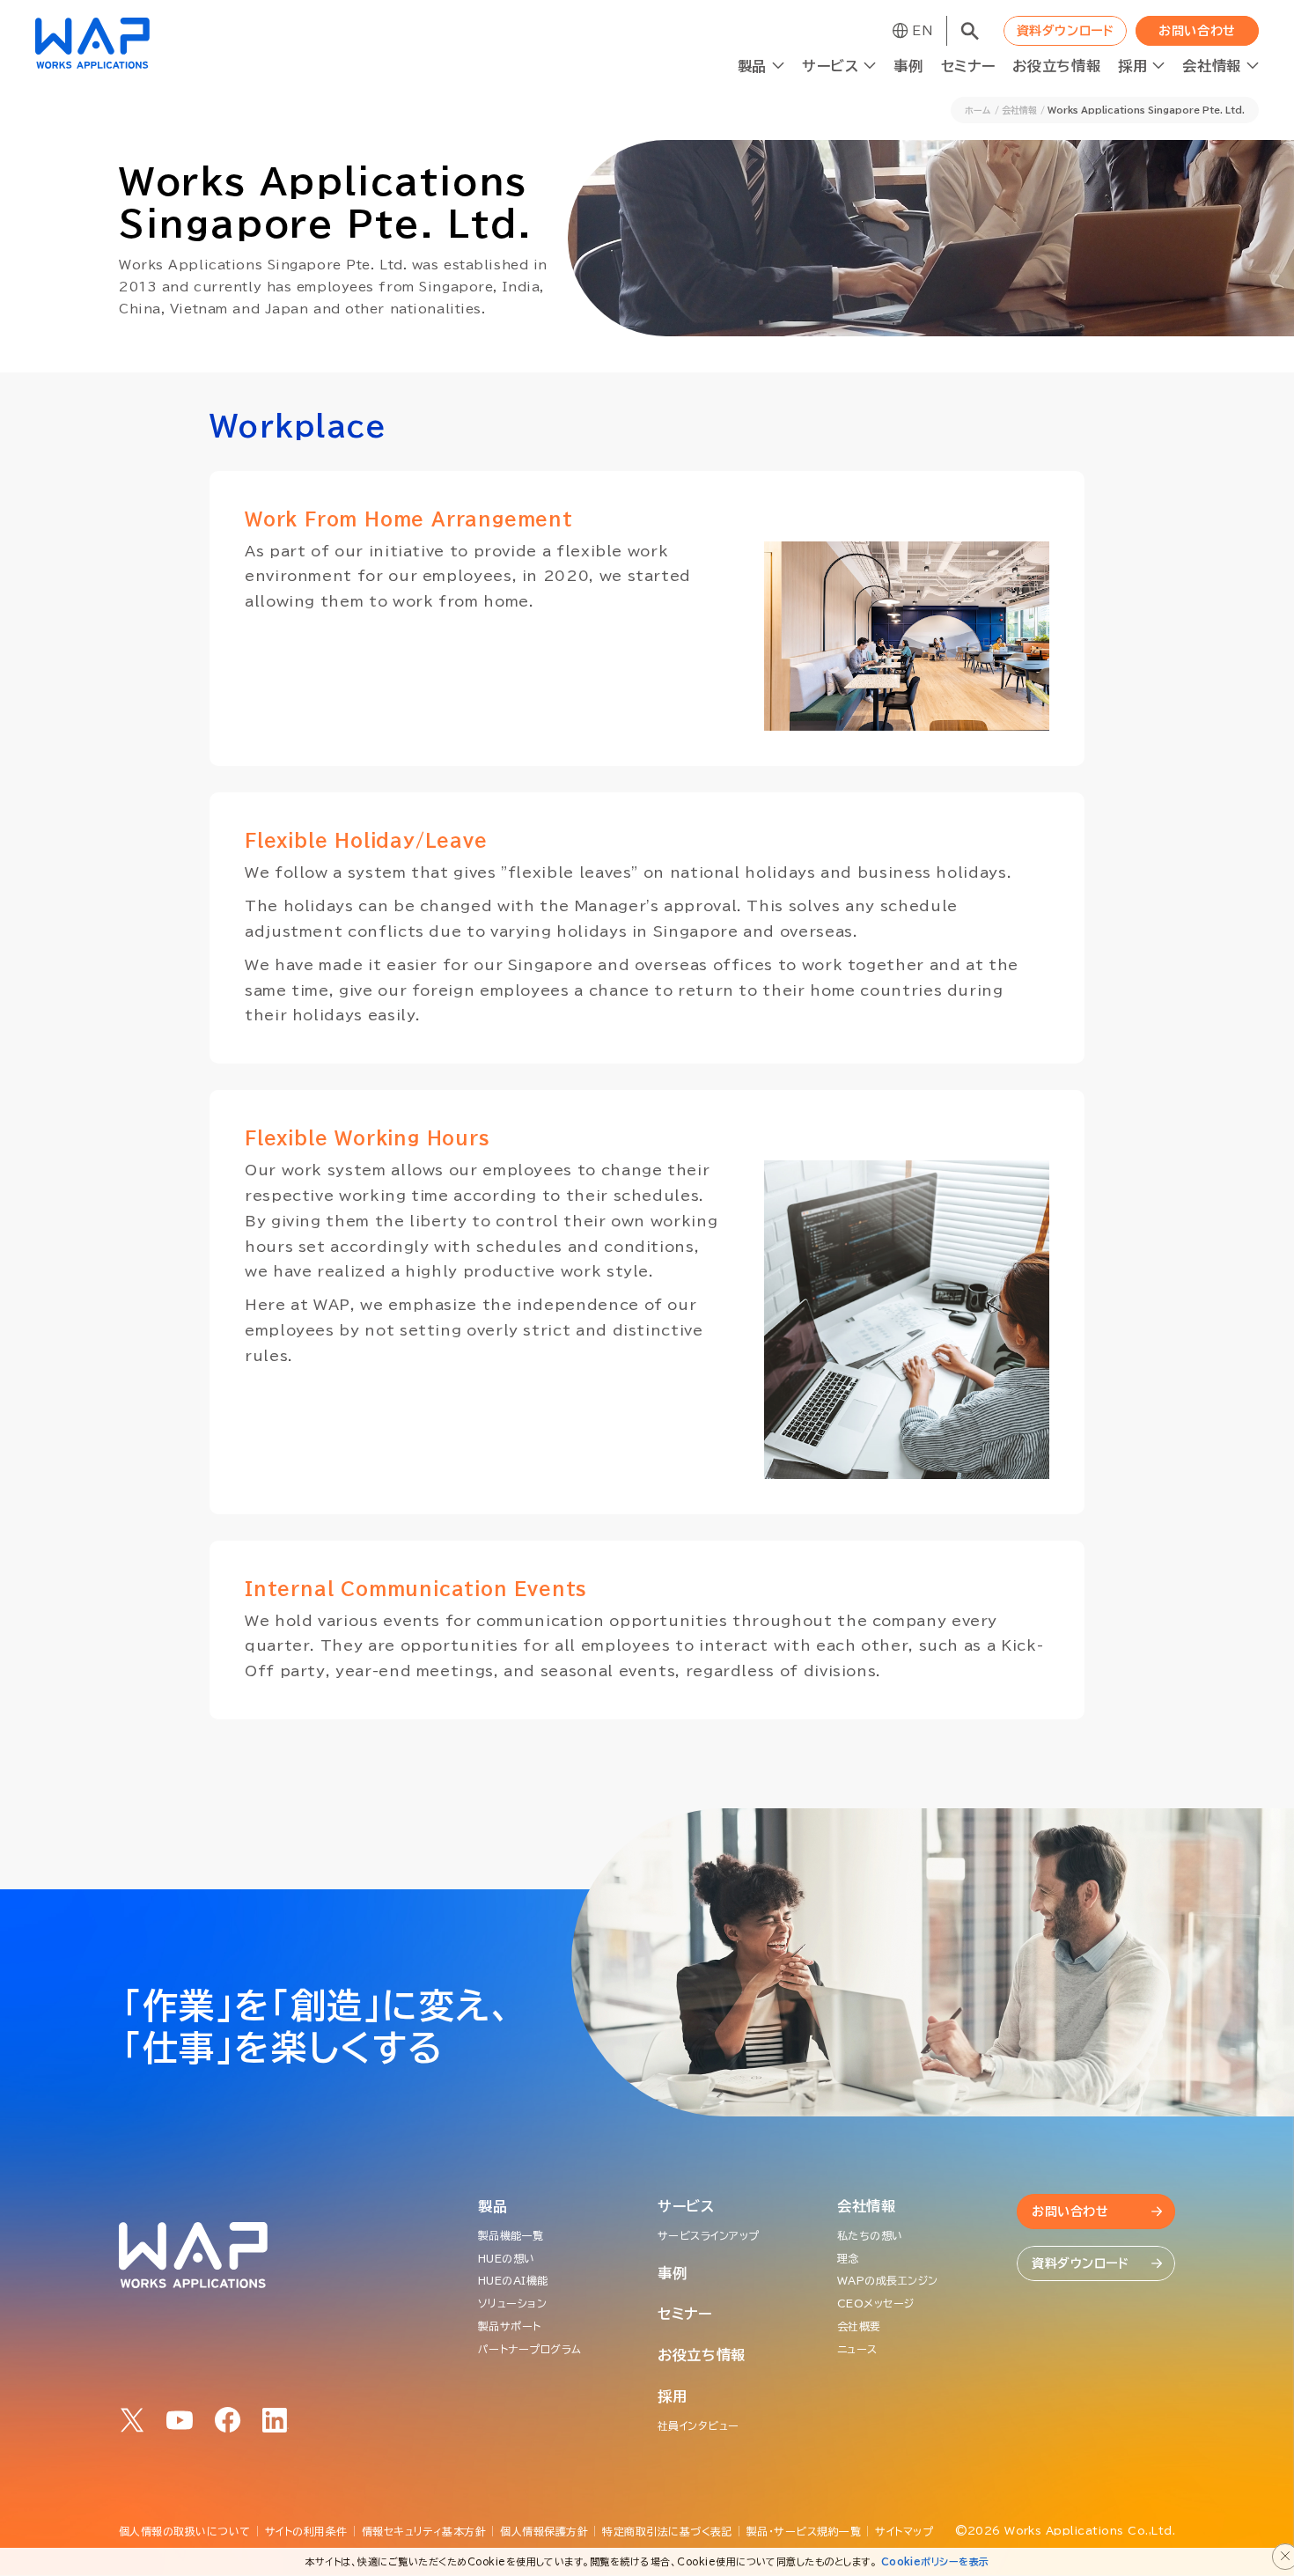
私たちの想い (870, 2235)
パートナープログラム (530, 2349)
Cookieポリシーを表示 (935, 2561)
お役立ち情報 (1056, 66)
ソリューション (512, 2303)
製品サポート (510, 2326)
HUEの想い (507, 2258)
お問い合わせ (1197, 31)
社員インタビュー (698, 2425)
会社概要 (859, 2326)
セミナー (968, 66)
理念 (848, 2258)
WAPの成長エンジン (888, 2280)
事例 (908, 66)
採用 (672, 2396)
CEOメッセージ (876, 2303)
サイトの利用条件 (306, 2531)
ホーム (978, 110)
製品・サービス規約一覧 (804, 2531)
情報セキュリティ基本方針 (424, 2531)
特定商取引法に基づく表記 (667, 2531)
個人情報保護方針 (544, 2531)
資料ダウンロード (1065, 31)
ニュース (857, 2349)
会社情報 (1019, 110)
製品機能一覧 (511, 2235)
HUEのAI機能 (513, 2280)
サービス (686, 2206)
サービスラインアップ (709, 2235)
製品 (493, 2206)
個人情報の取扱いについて (185, 2531)
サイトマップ (904, 2531)
